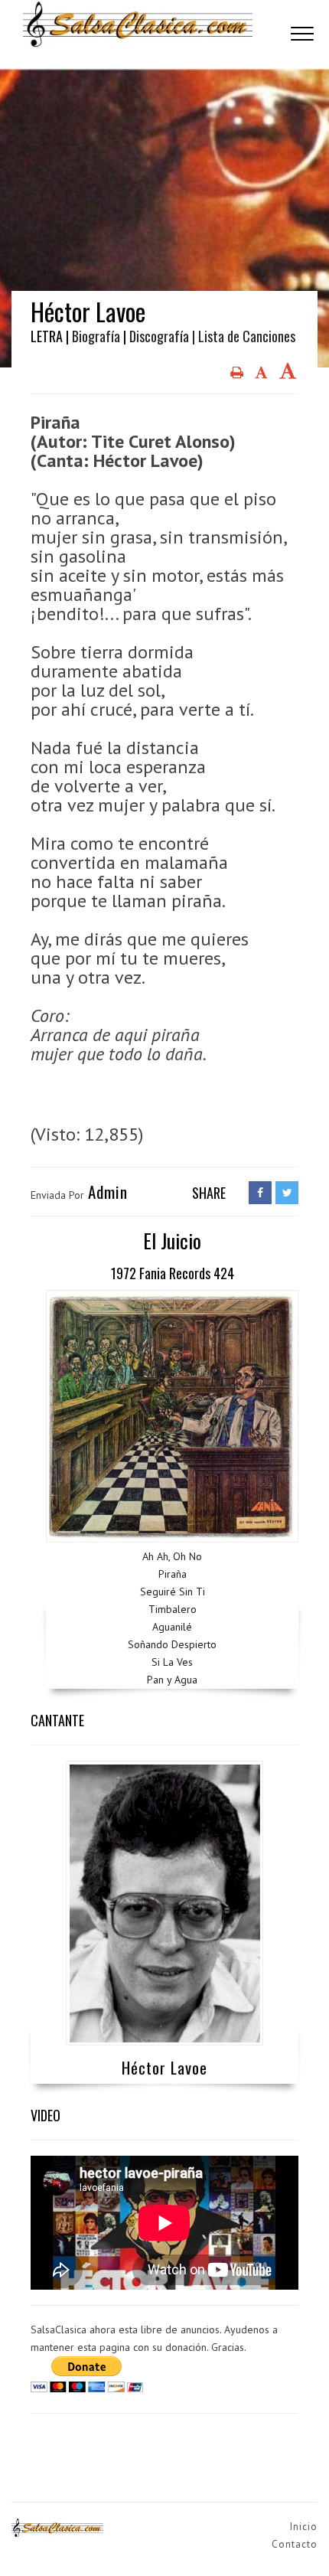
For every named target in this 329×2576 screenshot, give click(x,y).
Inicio (304, 2527)
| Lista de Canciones (244, 336)
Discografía (159, 336)
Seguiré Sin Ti (173, 1592)
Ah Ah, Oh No (172, 1556)
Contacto (295, 2544)
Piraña (173, 1574)
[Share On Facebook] (260, 1193)
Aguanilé (172, 1627)
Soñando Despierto (172, 1644)
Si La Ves (172, 1662)
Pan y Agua (172, 1680)
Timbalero (173, 1609)
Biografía (96, 336)
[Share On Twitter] (287, 1193)
